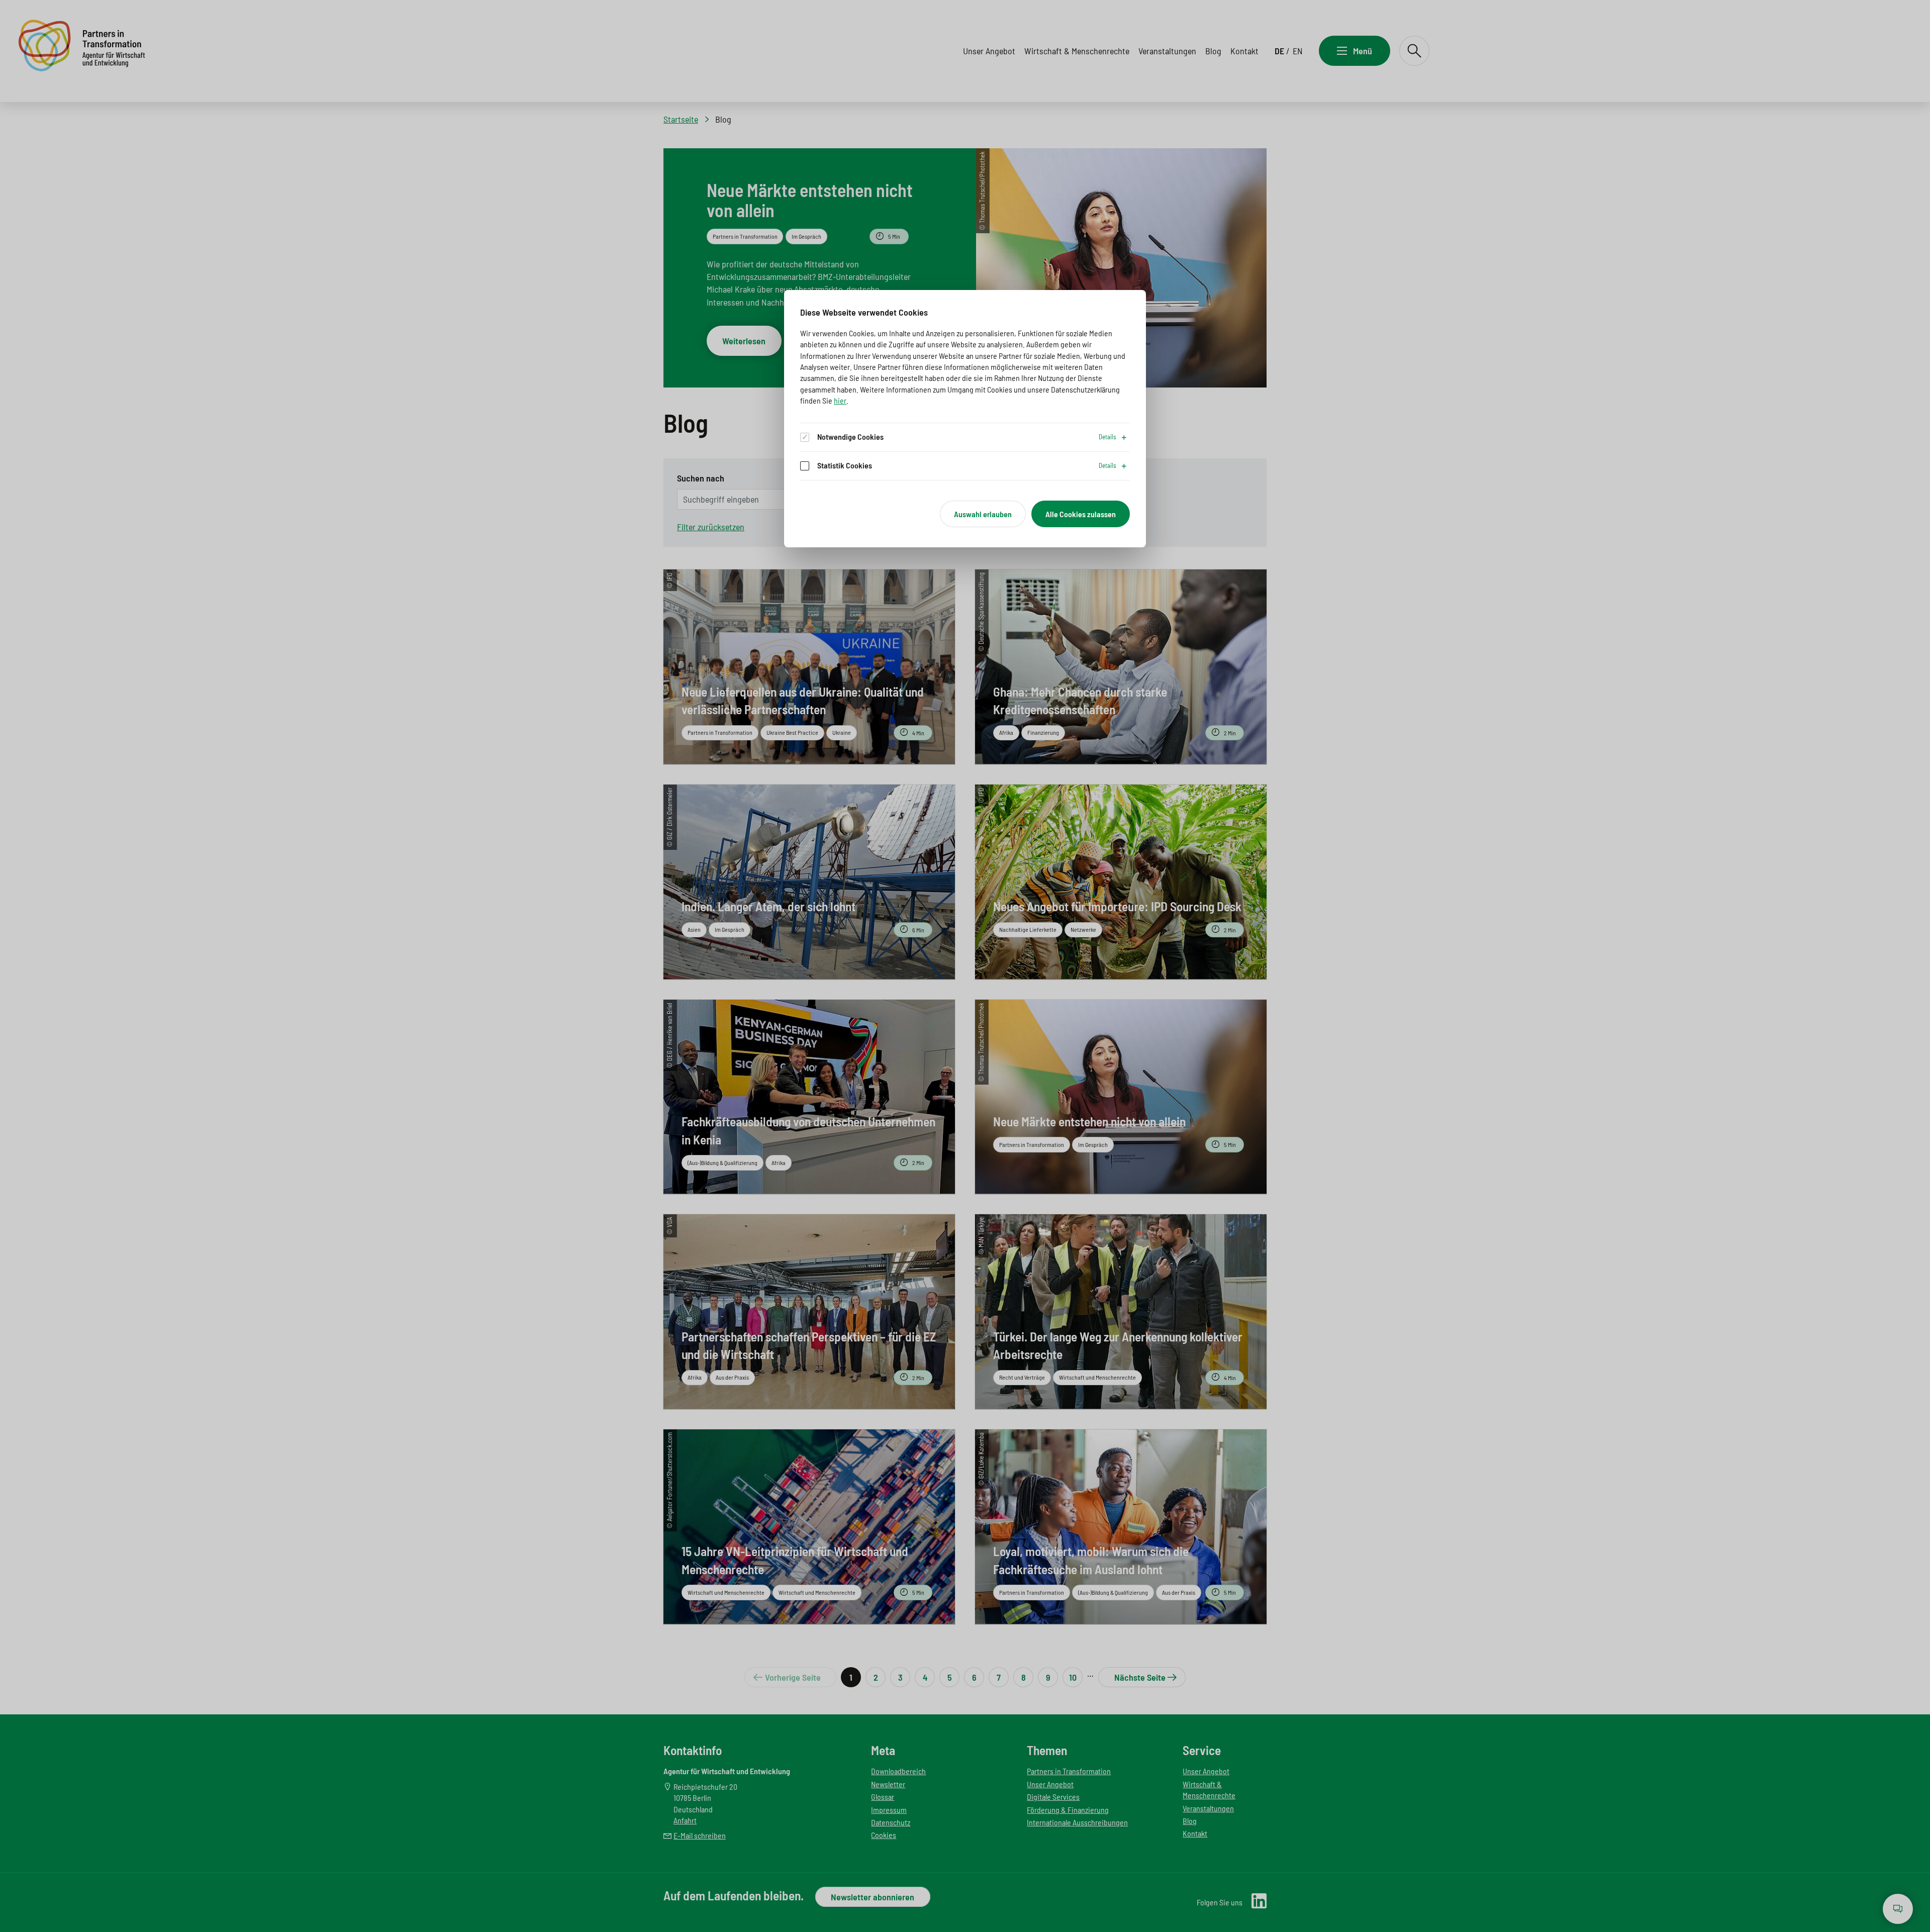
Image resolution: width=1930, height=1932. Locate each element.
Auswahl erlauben (983, 514)
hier (840, 400)
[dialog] (965, 419)
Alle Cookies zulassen (1081, 514)
